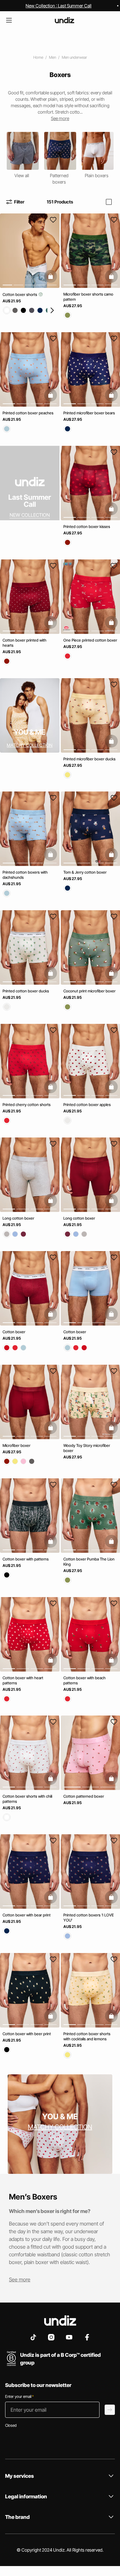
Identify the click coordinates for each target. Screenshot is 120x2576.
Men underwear (74, 57)
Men (52, 57)
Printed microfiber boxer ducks (89, 759)
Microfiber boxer (16, 1445)
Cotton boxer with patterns (26, 1559)
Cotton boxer (14, 1332)
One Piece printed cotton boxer (90, 640)
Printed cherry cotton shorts (27, 1105)
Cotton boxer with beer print (27, 2034)
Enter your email (19, 2396)
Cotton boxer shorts (20, 294)
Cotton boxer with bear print (27, 1915)
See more (20, 2279)
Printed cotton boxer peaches (28, 413)
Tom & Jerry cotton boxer (85, 872)
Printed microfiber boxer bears (89, 413)
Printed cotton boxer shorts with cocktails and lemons (87, 2036)
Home (38, 57)
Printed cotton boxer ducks (26, 991)
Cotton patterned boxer (84, 1796)
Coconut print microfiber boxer (89, 991)
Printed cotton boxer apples (87, 1105)
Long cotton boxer (18, 1218)
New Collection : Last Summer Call (59, 6)
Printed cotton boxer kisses (87, 527)
